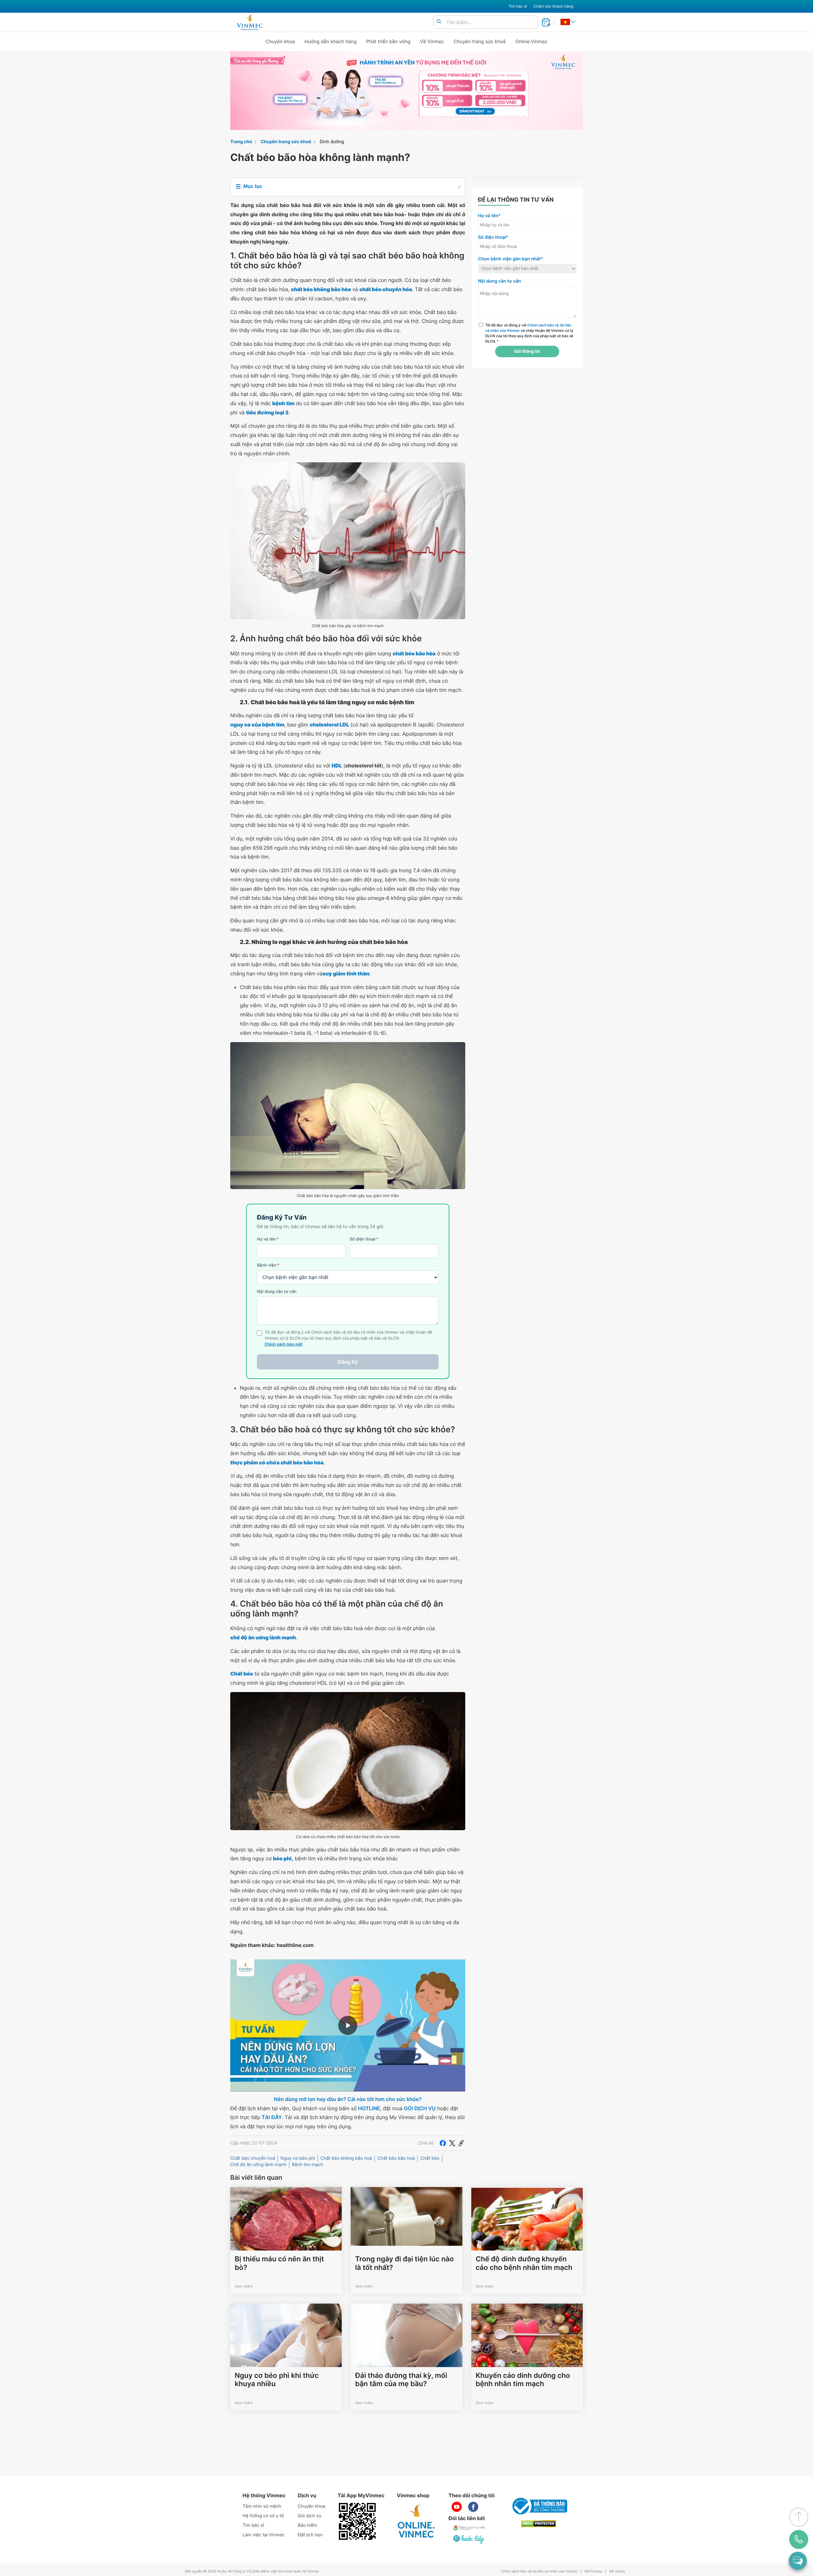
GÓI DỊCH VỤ (420, 2108)
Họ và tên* (489, 216)
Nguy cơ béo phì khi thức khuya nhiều (277, 2380)
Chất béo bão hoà (396, 2158)
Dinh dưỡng (332, 142)
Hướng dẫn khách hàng (331, 41)
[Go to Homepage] (249, 22)
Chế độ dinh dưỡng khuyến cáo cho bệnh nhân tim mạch (524, 2263)
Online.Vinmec (532, 41)
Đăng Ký (348, 1362)
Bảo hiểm (308, 2525)
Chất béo (430, 2158)
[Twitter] (452, 2143)
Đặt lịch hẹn (310, 2535)
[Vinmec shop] (416, 2521)
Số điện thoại (364, 1239)
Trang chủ (241, 142)
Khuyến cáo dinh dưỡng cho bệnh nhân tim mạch (523, 2380)
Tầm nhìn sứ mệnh (262, 2506)
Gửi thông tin (527, 351)
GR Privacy (593, 2571)
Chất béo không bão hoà (346, 2158)
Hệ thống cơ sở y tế (263, 2516)
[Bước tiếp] (469, 2539)
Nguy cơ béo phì (298, 2158)
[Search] (439, 22)
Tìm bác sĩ (518, 6)
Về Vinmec (432, 41)
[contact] (799, 2539)
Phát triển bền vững (388, 41)
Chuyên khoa (280, 41)
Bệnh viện (268, 1265)
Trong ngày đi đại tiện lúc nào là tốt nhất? (404, 2263)
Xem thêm (244, 2286)
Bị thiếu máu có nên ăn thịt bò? (279, 2263)
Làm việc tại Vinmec (264, 2535)
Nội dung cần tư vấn (277, 1292)
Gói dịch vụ (310, 2516)
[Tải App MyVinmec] (357, 2521)
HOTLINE (369, 2108)
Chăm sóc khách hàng (553, 6)
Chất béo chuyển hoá (253, 2158)
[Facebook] (443, 2143)
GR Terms (617, 2571)
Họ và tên (268, 1239)
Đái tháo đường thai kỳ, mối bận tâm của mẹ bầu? (401, 2380)
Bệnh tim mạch (307, 2165)
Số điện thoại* (493, 237)
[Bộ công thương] (539, 2506)
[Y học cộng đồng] (469, 2528)
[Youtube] (457, 2507)
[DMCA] (539, 2524)
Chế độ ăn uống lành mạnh (258, 2165)
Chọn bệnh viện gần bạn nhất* (511, 259)
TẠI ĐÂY (272, 2117)
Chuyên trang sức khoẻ (480, 41)
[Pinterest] (461, 2143)
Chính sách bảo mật (284, 1345)
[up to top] (799, 2517)
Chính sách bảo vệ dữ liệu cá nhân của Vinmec (539, 2571)
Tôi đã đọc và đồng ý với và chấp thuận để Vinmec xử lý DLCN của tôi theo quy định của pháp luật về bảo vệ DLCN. (529, 333)
